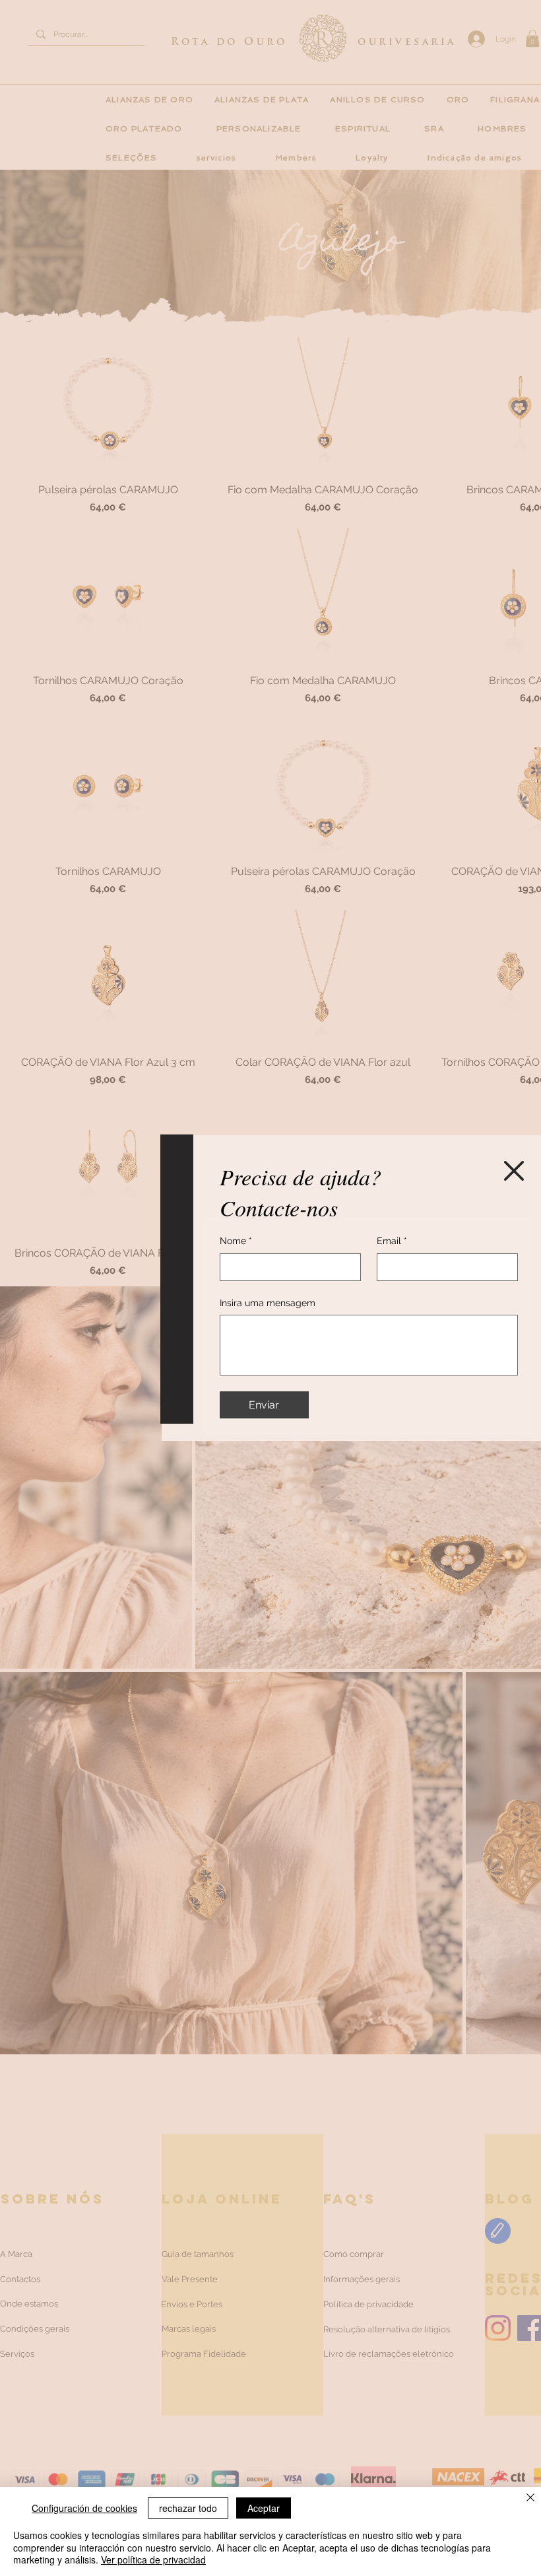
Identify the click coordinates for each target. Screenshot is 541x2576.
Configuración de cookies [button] (84, 2508)
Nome (236, 1241)
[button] (514, 1171)
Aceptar (264, 2508)
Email (392, 1241)
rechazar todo (188, 2508)
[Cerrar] (530, 2498)
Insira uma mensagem (268, 1303)
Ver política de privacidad (153, 2559)
